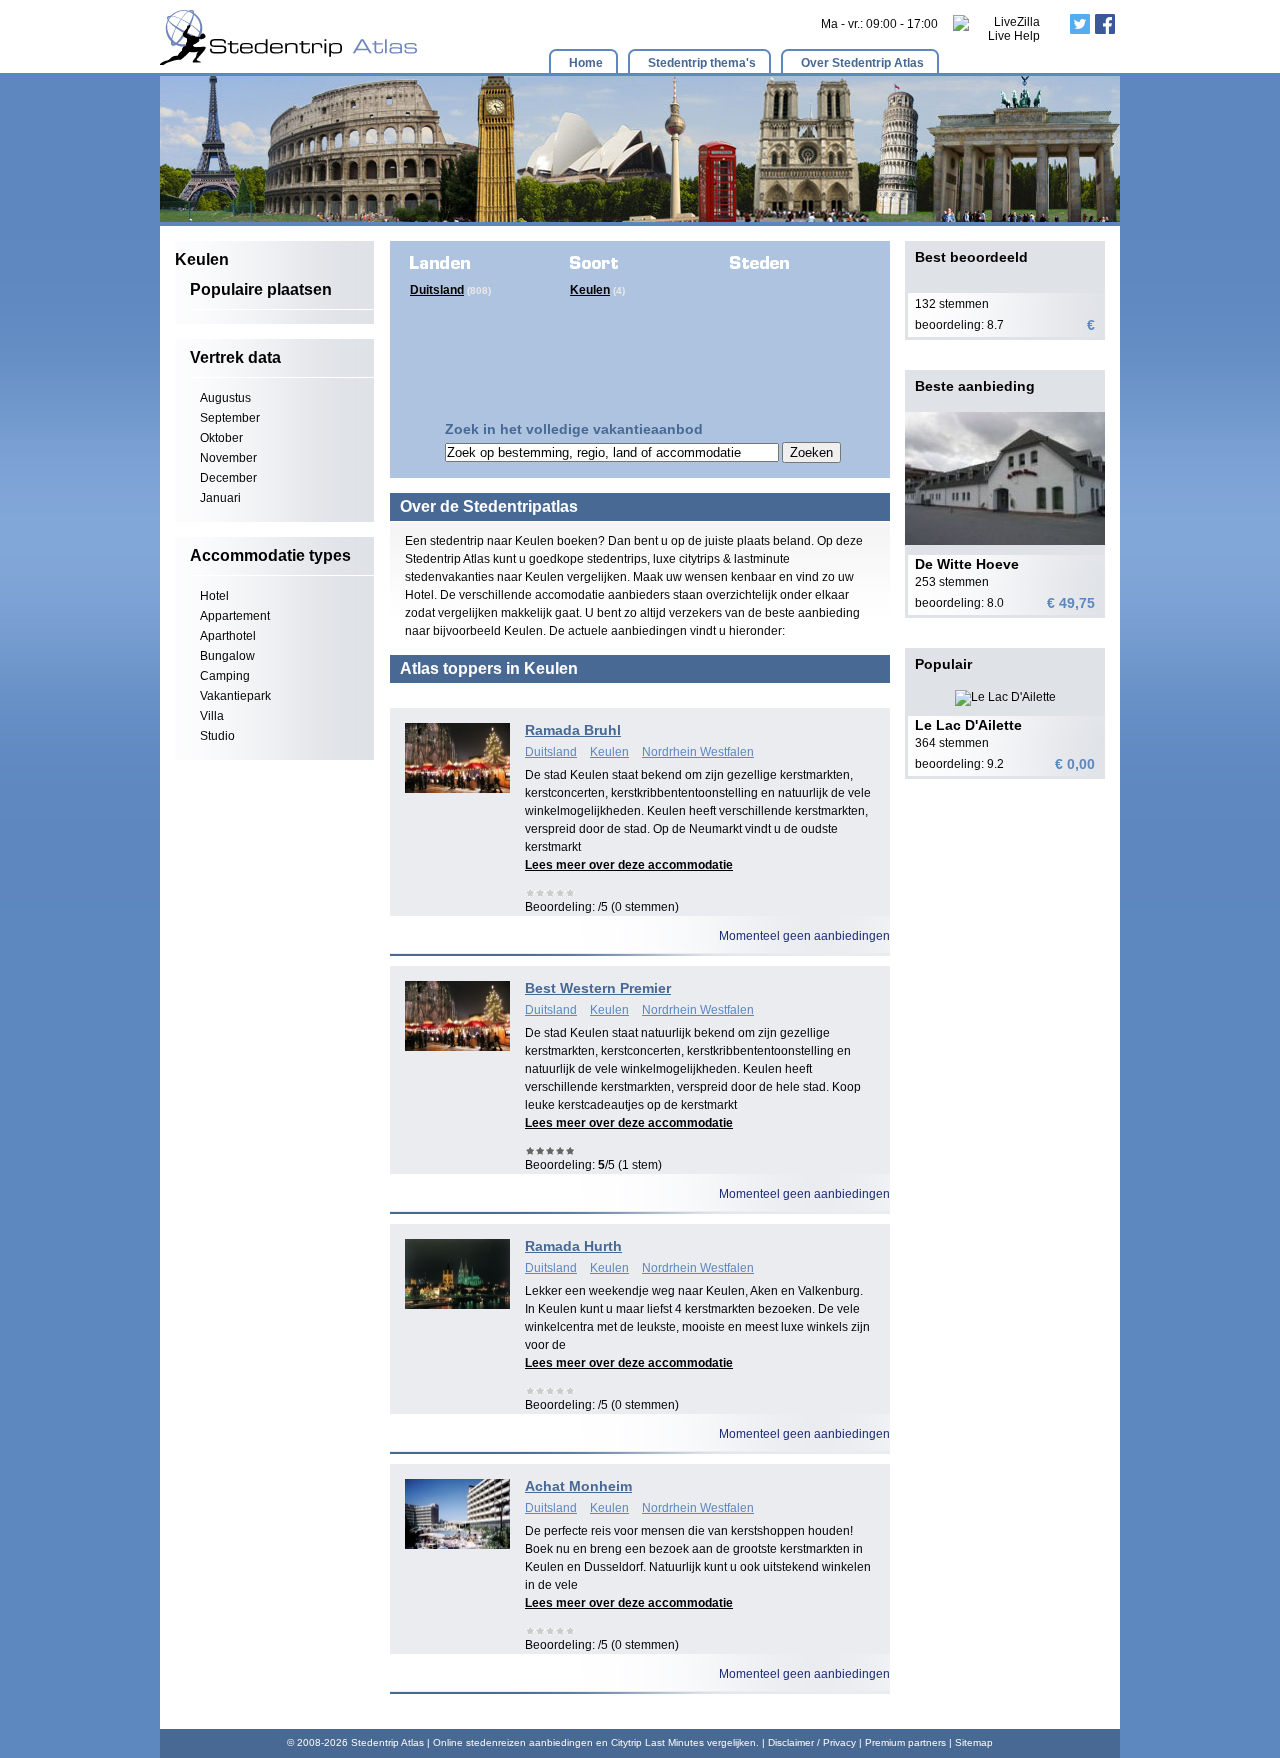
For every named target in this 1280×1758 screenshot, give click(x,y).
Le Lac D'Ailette (968, 725)
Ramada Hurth (573, 1246)
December (228, 478)
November (228, 458)
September (230, 418)
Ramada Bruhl (573, 730)
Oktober (221, 438)
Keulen (590, 290)
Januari (220, 498)
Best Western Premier (598, 988)
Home (586, 63)
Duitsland (437, 290)
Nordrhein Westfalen (698, 752)
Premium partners (905, 1742)
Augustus (225, 398)
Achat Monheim (578, 1486)
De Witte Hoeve (967, 564)
